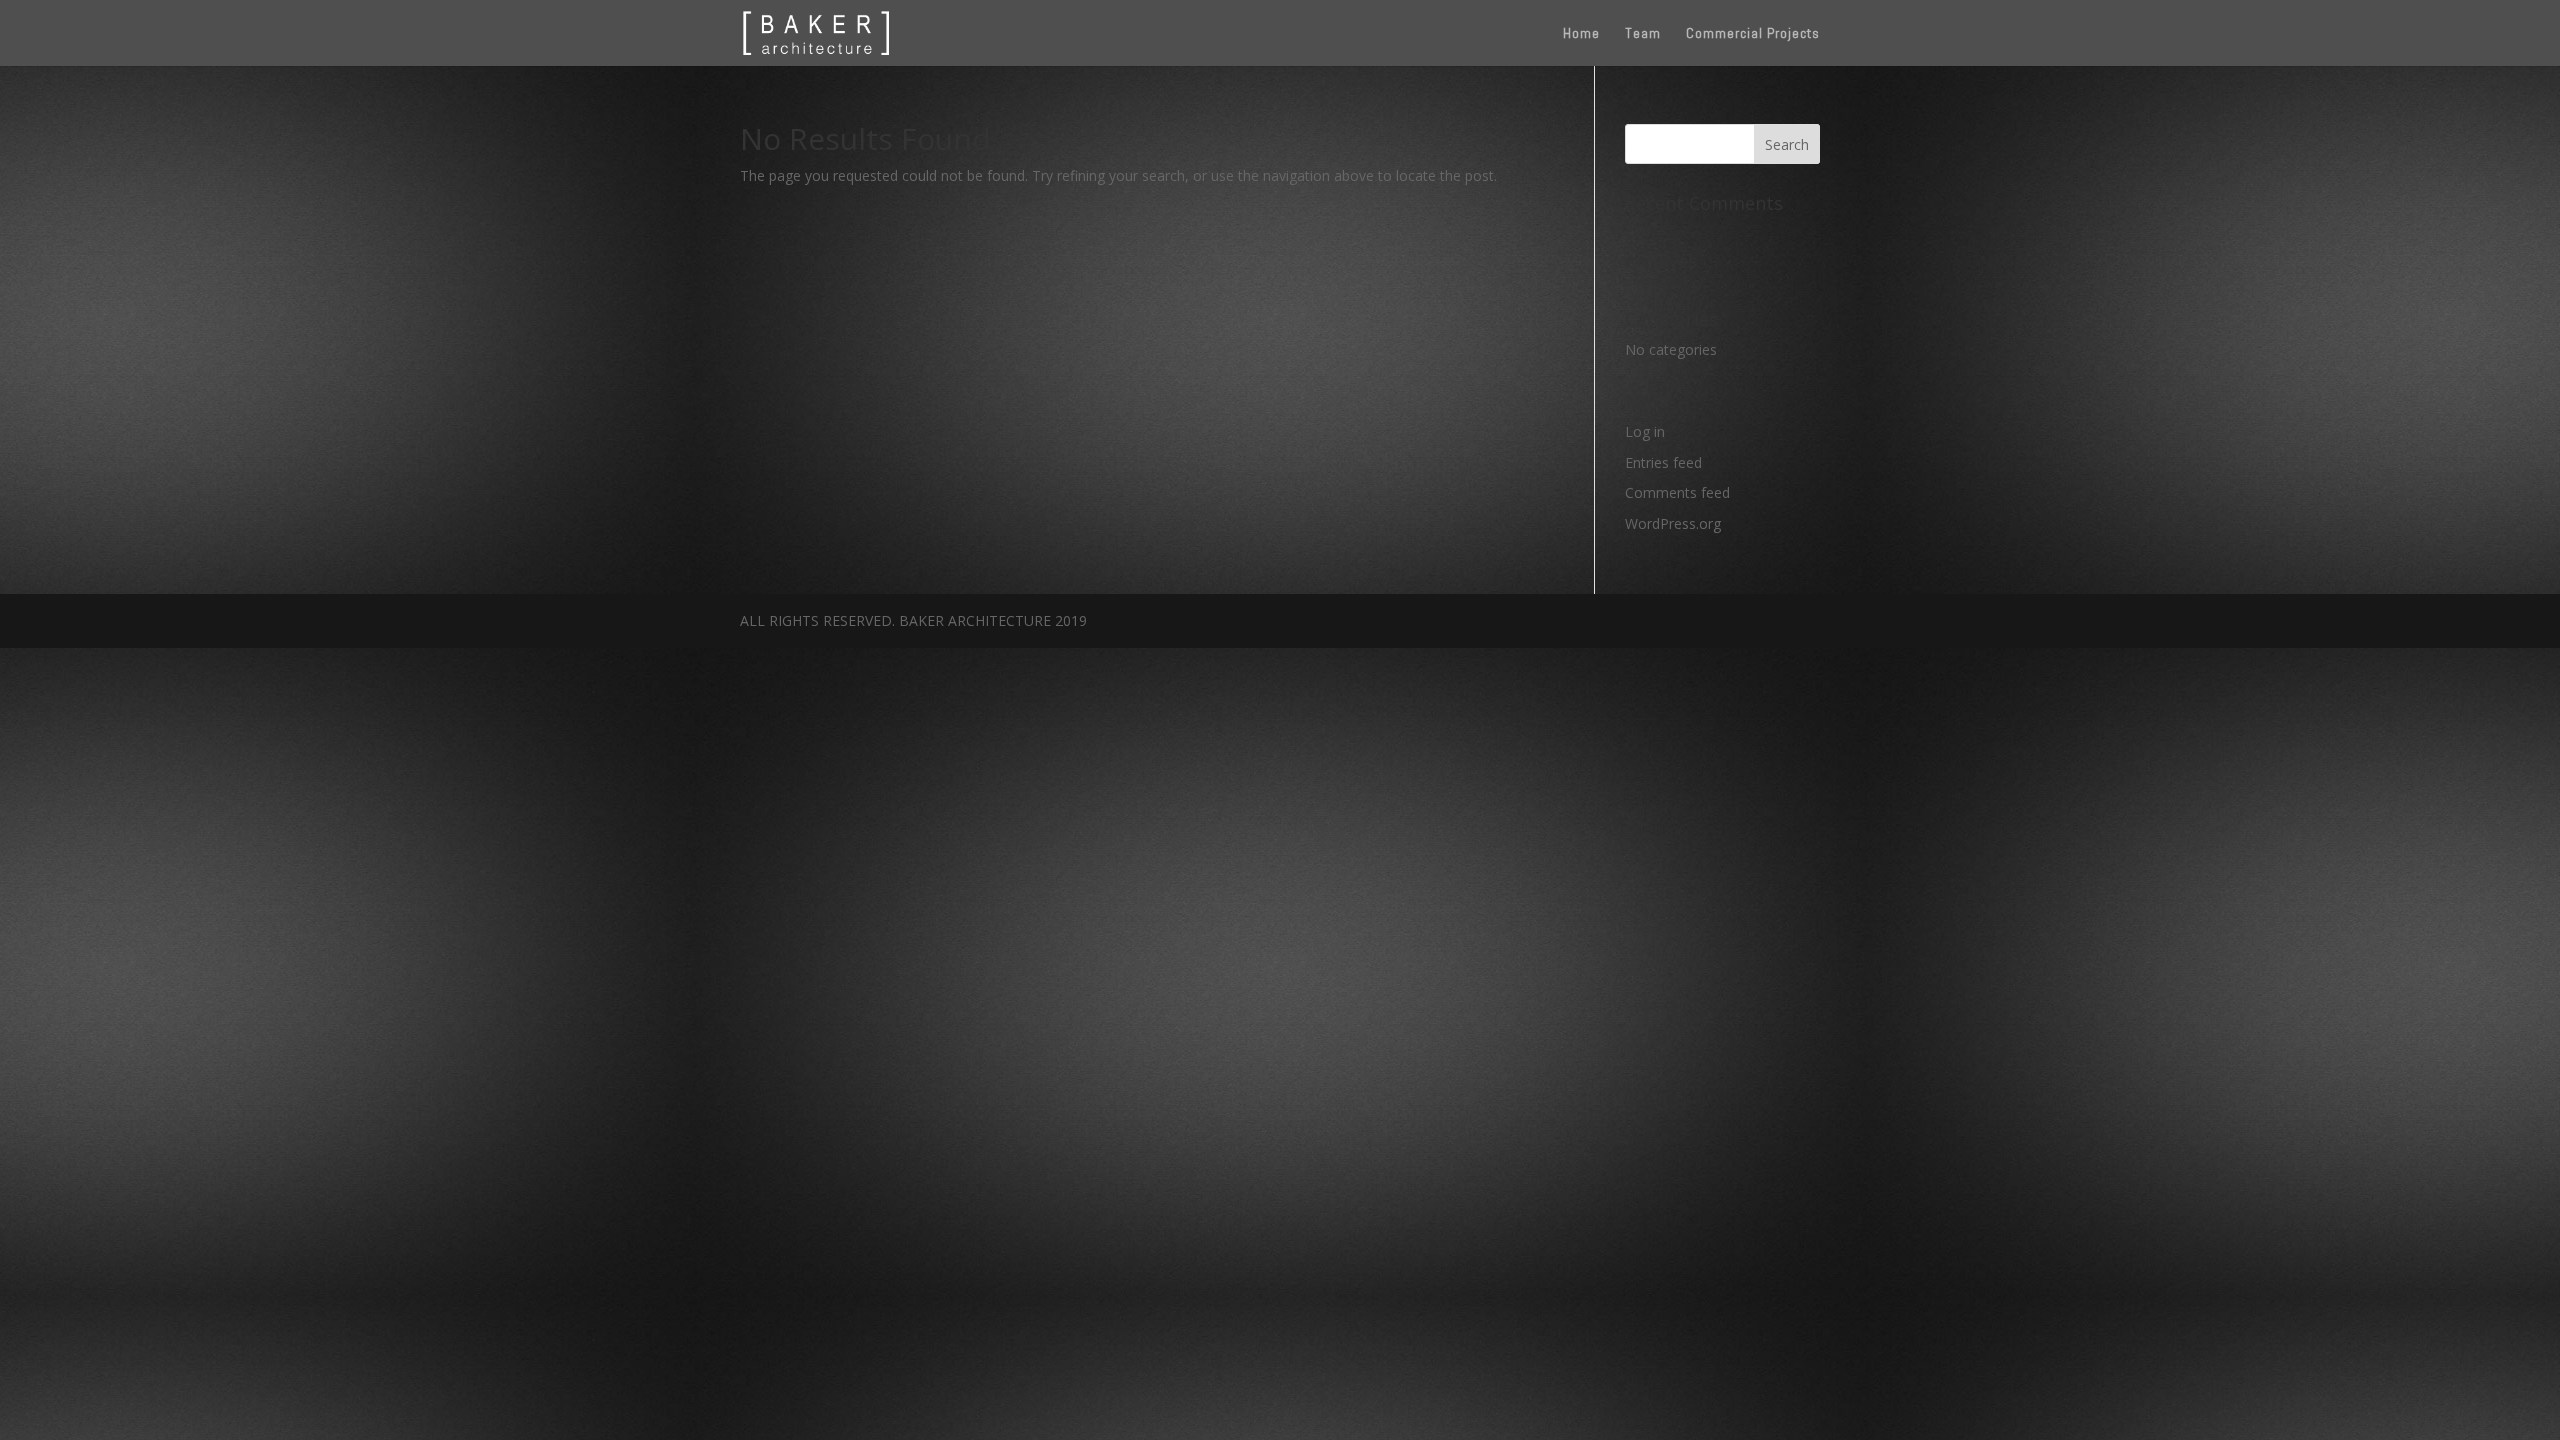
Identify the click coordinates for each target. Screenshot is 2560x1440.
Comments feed (1677, 492)
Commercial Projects (1753, 34)
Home (1581, 34)
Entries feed (1663, 462)
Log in (1645, 431)
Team (1643, 34)
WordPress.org (1673, 523)
